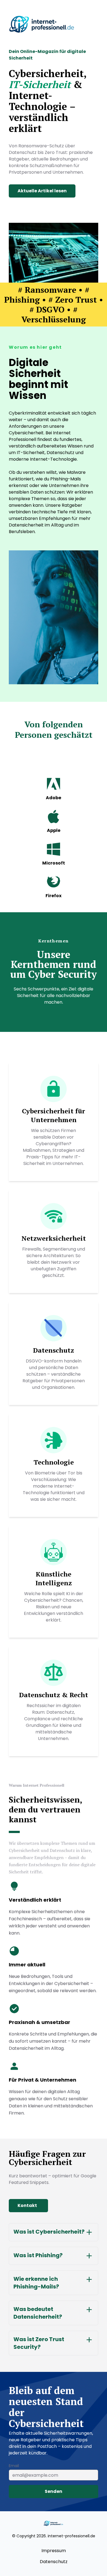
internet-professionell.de (71, 2536)
